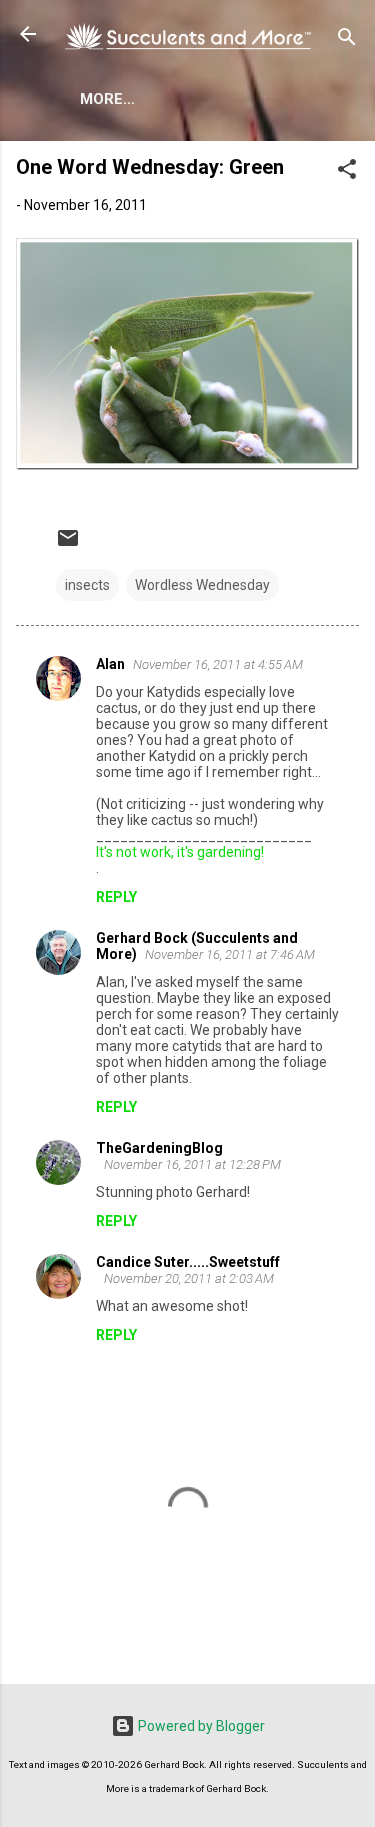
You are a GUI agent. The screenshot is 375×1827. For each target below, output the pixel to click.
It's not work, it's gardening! (180, 852)
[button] (347, 172)
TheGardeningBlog (159, 1148)
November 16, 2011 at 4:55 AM (218, 664)
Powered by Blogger (200, 1726)
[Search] (347, 40)
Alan (110, 664)
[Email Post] (68, 545)
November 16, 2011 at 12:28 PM (192, 1164)
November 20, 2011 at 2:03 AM (189, 1278)
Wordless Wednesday (202, 585)
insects (87, 585)
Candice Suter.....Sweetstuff (188, 1262)
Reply (116, 897)
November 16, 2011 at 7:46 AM (230, 954)
